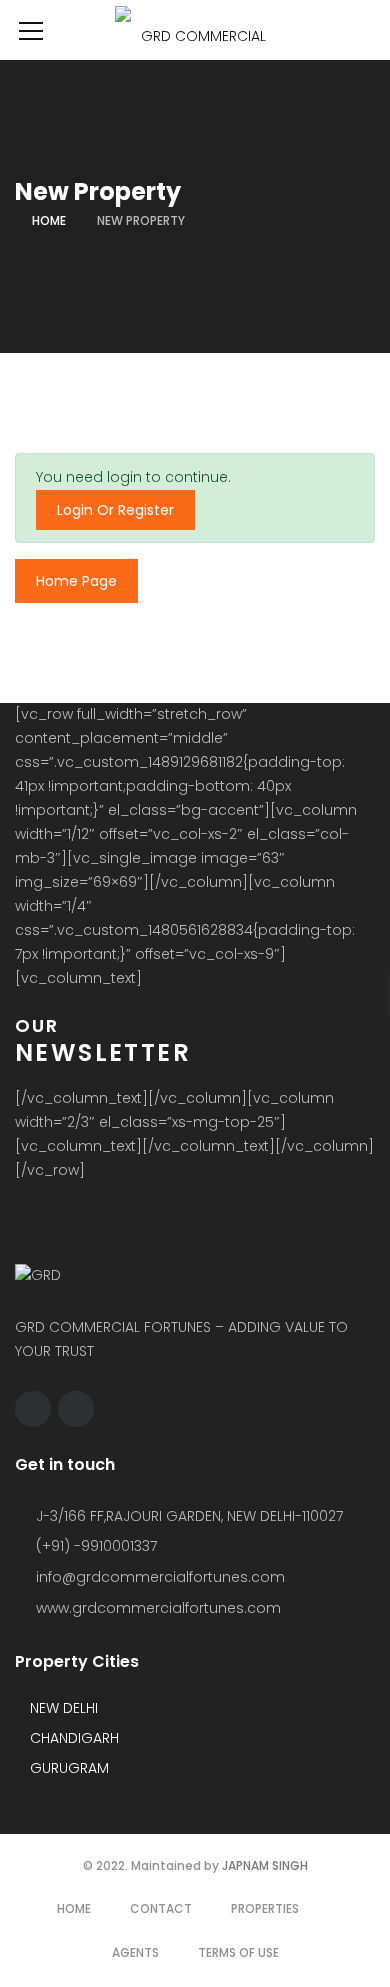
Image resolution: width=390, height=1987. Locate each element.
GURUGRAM (67, 1768)
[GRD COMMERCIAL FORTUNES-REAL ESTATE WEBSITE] (195, 30)
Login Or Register (115, 510)
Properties (265, 1908)
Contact (161, 1908)
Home (49, 220)
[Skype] (76, 1409)
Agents (135, 1952)
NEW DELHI (62, 1708)
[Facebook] (33, 1409)
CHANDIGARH (72, 1738)
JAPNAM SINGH (265, 1865)
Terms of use (238, 1952)
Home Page (76, 581)
